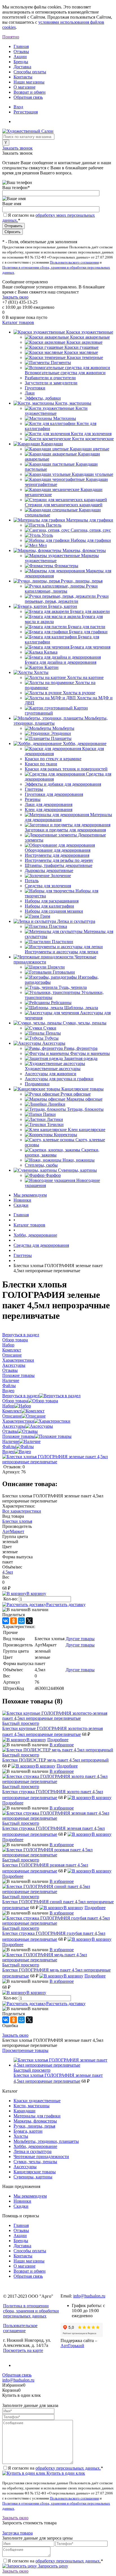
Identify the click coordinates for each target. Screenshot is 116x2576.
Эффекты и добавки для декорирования (63, 784)
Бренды (21, 62)
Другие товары (80, 1639)
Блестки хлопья (17, 1521)
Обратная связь (28, 97)
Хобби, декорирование (35, 2146)
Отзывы (21, 52)
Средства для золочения (48, 886)
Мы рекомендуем (30, 1195)
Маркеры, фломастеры (35, 2121)
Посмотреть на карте (23, 2350)
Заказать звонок (17, 148)
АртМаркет (13, 1531)
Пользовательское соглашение (20, 2328)
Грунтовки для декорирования (54, 794)
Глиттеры (34, 789)
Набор (8, 1406)
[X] (29, 1621)
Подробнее (58, 1740)
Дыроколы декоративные (49, 870)
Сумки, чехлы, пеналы (35, 2162)
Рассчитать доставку (66, 1604)
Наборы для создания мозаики (54, 911)
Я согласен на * (55, 2468)
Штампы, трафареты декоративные (59, 865)
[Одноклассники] (14, 1621)
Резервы (33, 799)
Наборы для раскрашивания (52, 901)
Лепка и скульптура (33, 2151)
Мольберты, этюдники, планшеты (46, 2141)
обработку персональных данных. (68, 2468)
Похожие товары (18, 1436)
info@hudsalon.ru (89, 2296)
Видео (8, 1452)
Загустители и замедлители (51, 383)
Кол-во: (11, 1599)
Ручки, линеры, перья (34, 2126)
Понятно (11, 37)
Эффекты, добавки (43, 398)
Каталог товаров (18, 322)
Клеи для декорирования (49, 810)
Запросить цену (53, 2566)
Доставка (22, 67)
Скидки (21, 1205)
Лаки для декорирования (49, 804)
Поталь (32, 881)
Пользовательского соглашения (74, 262)
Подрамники (37, 1084)
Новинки (22, 1200)
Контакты (23, 77)
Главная (21, 46)
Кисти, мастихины (32, 2106)
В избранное (62, 1745)
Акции (20, 57)
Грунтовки (35, 388)
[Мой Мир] (21, 1621)
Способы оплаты (30, 72)
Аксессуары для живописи (51, 1074)
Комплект (12, 1411)
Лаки (30, 393)
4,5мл (8, 1572)
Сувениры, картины (33, 2177)
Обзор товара (15, 1401)
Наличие (11, 1441)
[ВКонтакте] (6, 1621)
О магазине (24, 87)
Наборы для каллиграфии (49, 906)
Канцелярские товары (35, 2172)
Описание (12, 1416)
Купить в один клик (65, 2473)
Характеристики (18, 1421)
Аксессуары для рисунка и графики (59, 1079)
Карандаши (24, 2111)
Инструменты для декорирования (57, 855)
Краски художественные (37, 2101)
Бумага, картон (28, 2131)
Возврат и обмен (30, 92)
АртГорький (72, 2346)
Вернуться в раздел (21, 1396)
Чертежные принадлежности (41, 2156)
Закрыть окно (15, 297)
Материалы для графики (37, 2116)
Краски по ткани (41, 764)
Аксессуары (14, 1426)
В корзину (36, 1593)
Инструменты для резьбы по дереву (59, 860)
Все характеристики (22, 1511)
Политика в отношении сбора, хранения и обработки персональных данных (31, 2311)
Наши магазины (29, 82)
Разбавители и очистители (50, 378)
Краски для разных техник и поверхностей (66, 769)
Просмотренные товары (25, 2050)
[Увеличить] (58, 1462)
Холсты (21, 2136)
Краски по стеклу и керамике (53, 759)
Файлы (9, 1446)
